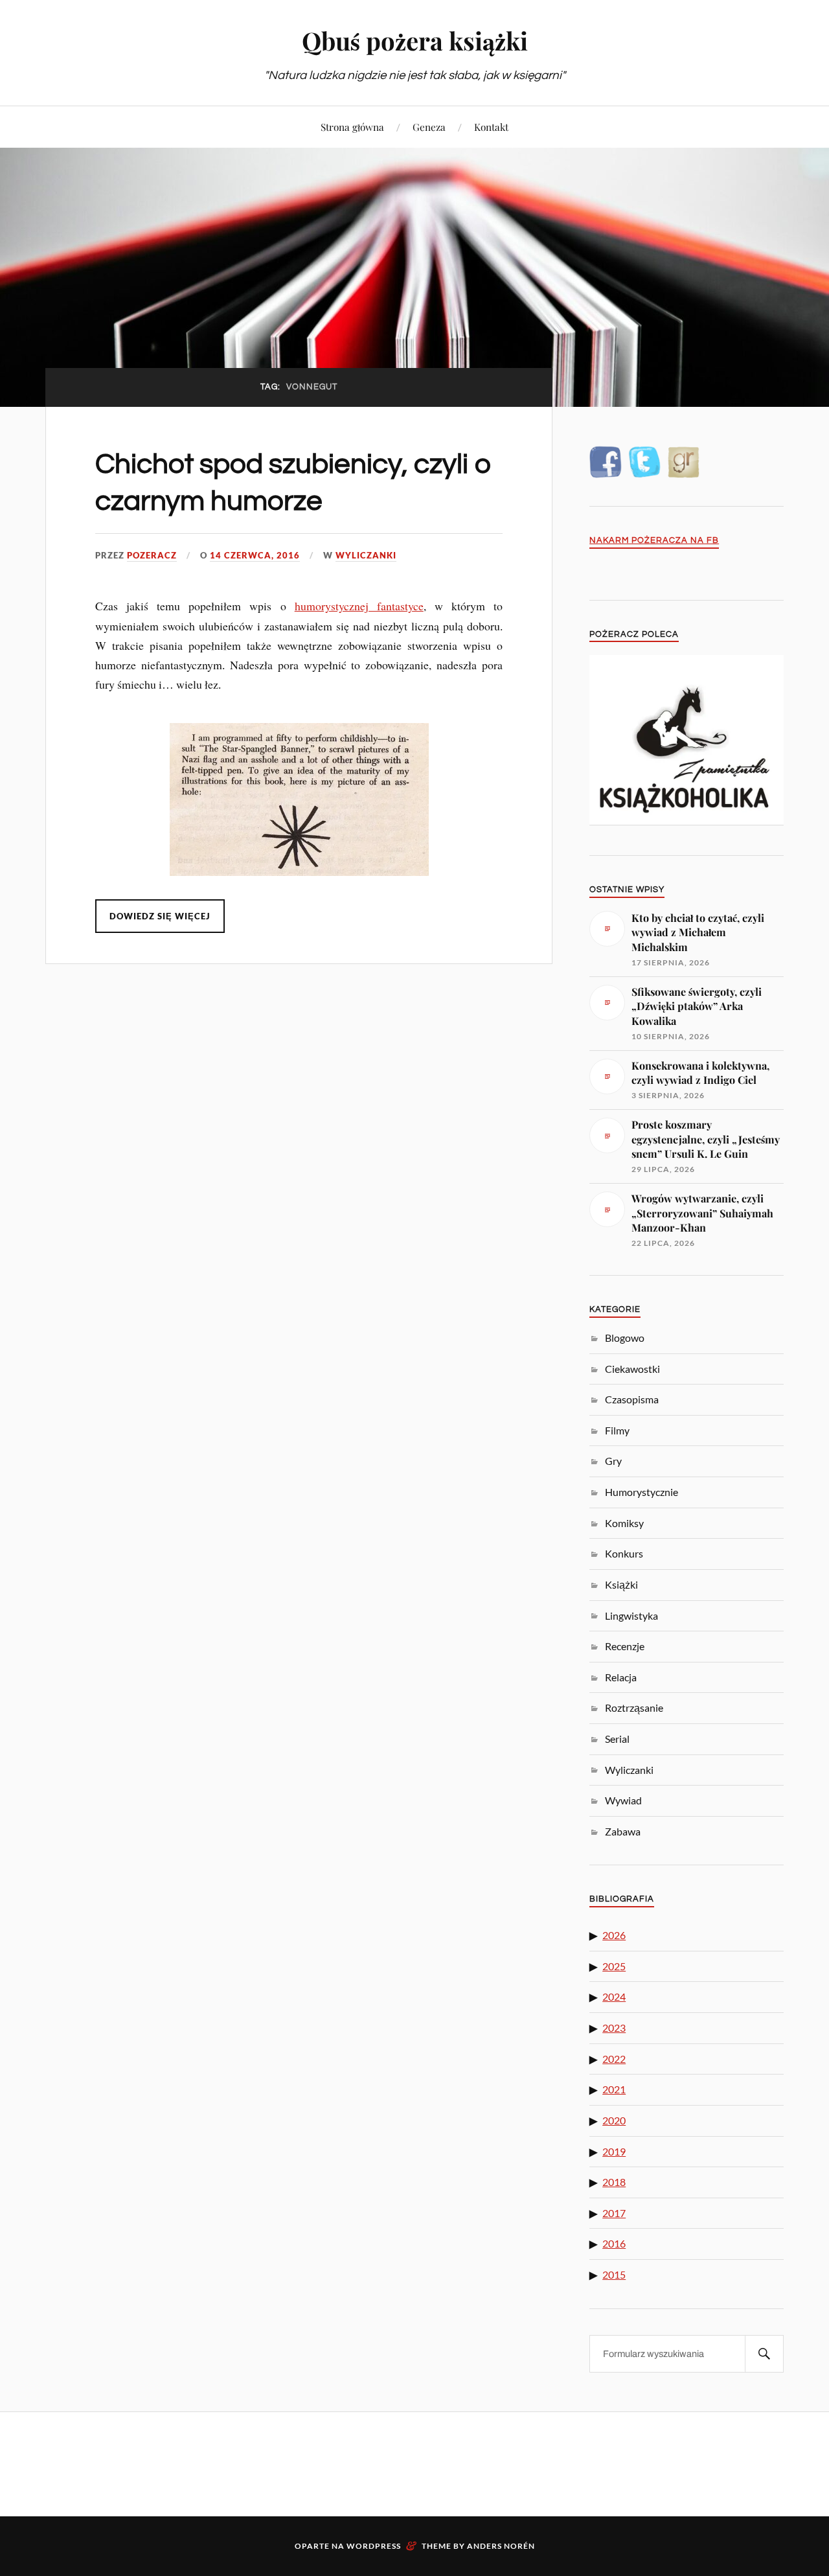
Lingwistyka (631, 1616)
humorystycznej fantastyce (359, 606)
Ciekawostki (632, 1369)
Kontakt (491, 127)
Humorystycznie (642, 1492)
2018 (614, 2182)
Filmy (617, 1430)
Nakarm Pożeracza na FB (654, 541)
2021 (614, 2089)
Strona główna (352, 127)
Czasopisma (632, 1399)
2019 (614, 2151)
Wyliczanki (366, 555)
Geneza (429, 127)
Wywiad (623, 1800)
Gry (613, 1461)
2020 (614, 2120)
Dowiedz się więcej (160, 916)
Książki (621, 1584)
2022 (614, 2059)
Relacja (621, 1677)
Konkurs (624, 1553)
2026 (614, 1935)
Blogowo (625, 1338)
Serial (617, 1739)
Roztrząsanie (634, 1708)
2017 (614, 2213)
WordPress (374, 2546)
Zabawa (623, 1831)
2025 (614, 1966)
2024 (614, 1996)
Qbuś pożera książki (415, 40)
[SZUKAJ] (764, 2354)
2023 (614, 2028)
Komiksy (624, 1523)
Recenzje (625, 1646)
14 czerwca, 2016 (255, 555)
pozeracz (152, 555)
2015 (614, 2274)
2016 (614, 2243)
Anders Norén (501, 2546)
